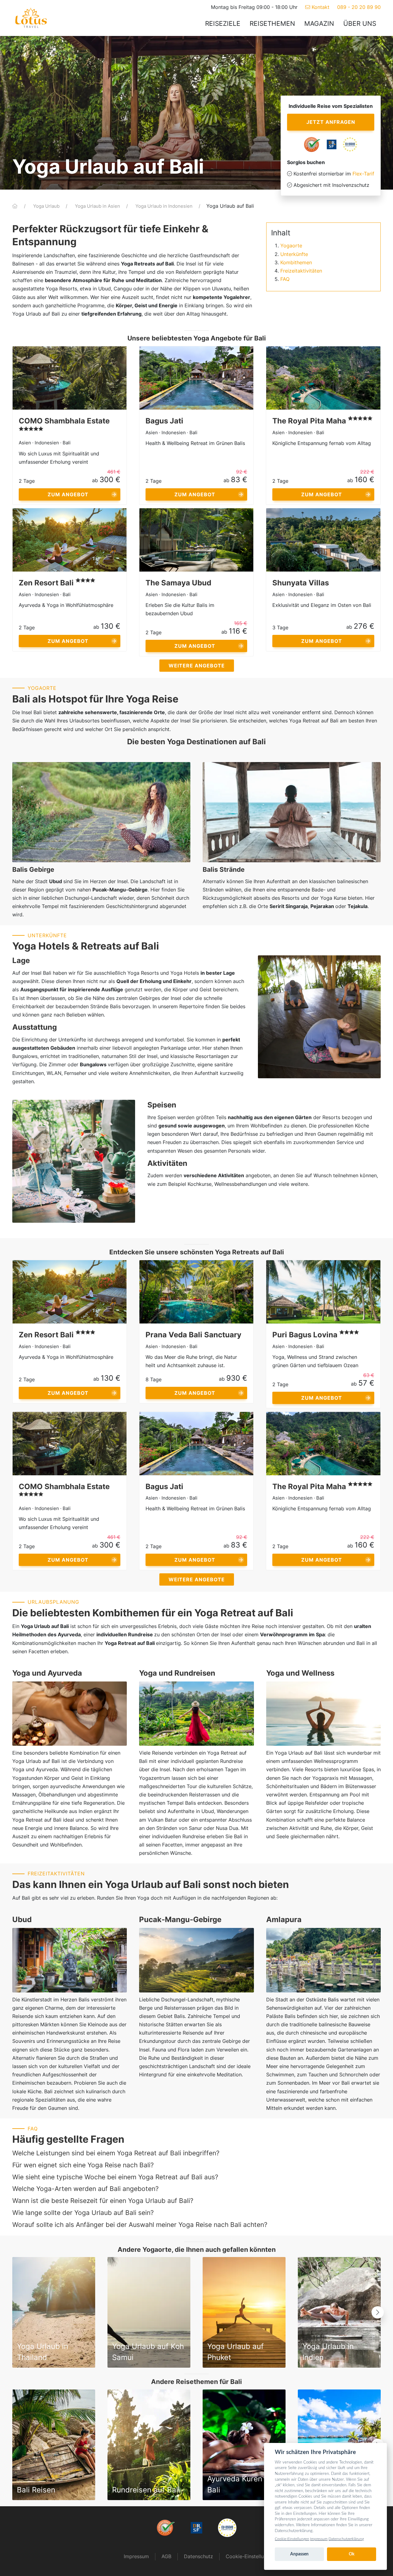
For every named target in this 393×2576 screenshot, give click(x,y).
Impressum (136, 2556)
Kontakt (320, 7)
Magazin (319, 24)
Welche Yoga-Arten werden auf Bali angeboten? (86, 2189)
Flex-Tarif (363, 174)
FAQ (285, 279)
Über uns (360, 24)
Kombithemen (296, 262)
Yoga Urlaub (47, 206)
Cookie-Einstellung (248, 2556)
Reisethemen (272, 24)
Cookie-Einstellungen (292, 2539)
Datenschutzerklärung (346, 2539)
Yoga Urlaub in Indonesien (165, 206)
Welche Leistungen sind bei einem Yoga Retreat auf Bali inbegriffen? (116, 2153)
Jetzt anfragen (331, 122)
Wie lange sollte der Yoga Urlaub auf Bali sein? (83, 2213)
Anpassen (299, 2554)
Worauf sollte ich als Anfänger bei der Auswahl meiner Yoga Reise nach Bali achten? (140, 2225)
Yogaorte (291, 246)
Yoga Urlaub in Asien (98, 206)
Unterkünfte (294, 254)
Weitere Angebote (197, 666)
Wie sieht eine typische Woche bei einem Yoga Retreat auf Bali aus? (115, 2177)
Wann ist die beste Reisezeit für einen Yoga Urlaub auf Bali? (103, 2201)
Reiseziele (223, 24)
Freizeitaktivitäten (301, 271)
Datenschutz (198, 2556)
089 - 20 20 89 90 (359, 7)
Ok (352, 2554)
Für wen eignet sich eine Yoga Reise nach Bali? (83, 2165)
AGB (166, 2556)
